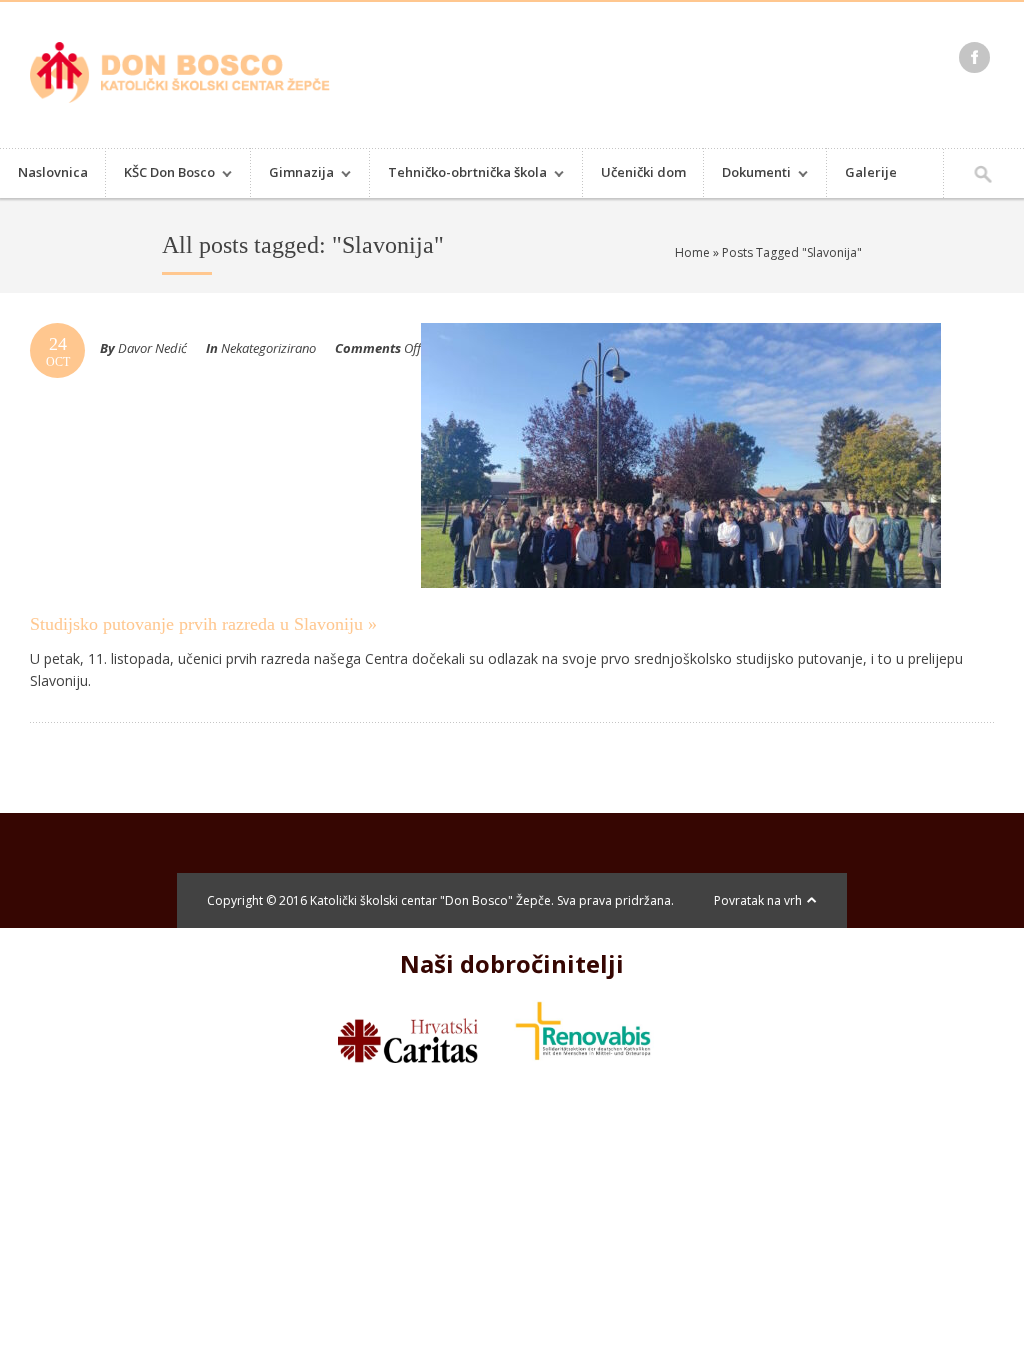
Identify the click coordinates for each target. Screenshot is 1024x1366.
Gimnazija (292, 174)
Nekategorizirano (268, 348)
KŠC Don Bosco (160, 174)
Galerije (871, 172)
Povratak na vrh (758, 900)
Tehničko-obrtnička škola (458, 174)
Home (692, 252)
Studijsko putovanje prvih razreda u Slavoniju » (203, 624)
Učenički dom (643, 172)
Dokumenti (747, 174)
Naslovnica (53, 172)
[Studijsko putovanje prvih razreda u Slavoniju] (681, 607)
